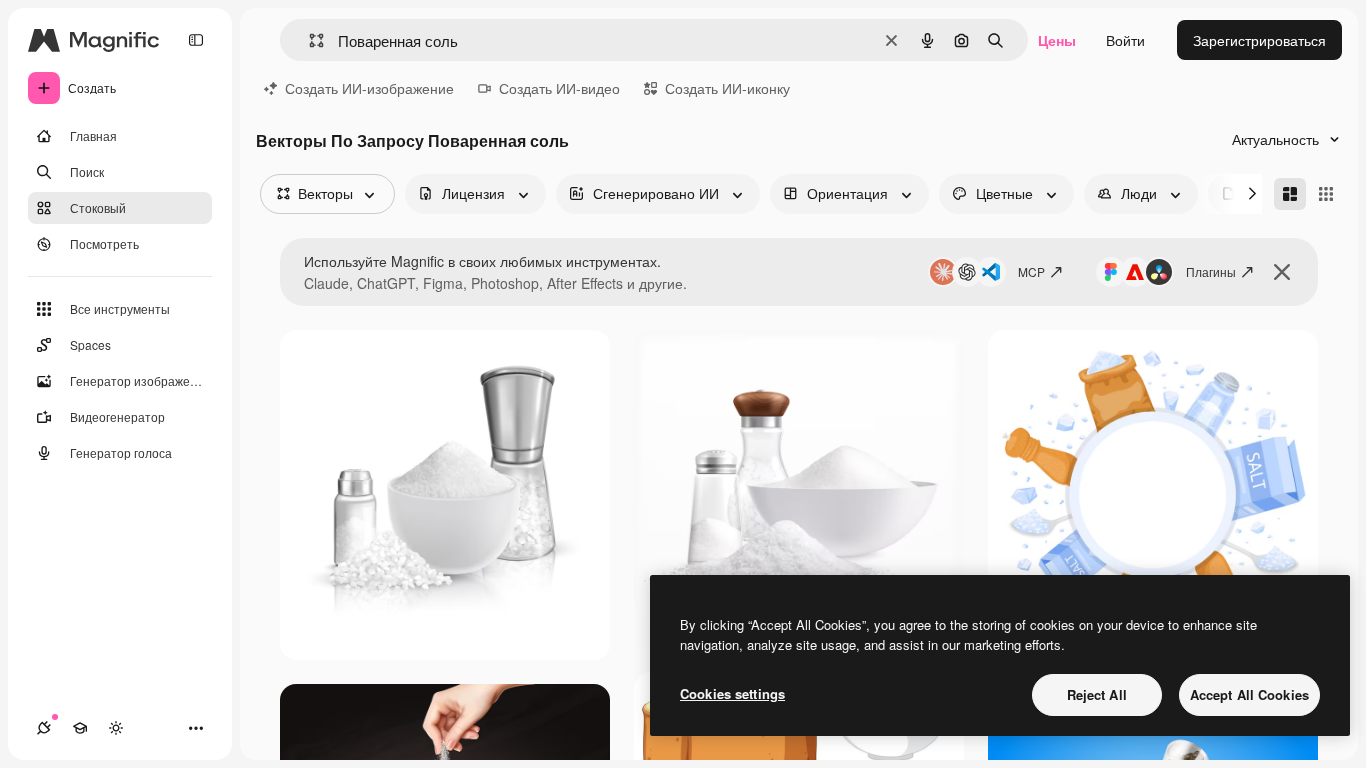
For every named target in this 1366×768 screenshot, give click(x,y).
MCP (1031, 271)
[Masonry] (1290, 194)
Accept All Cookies (1249, 694)
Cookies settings (732, 693)
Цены (1057, 40)
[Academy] (80, 728)
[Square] (1326, 194)
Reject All (1097, 694)
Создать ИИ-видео (559, 88)
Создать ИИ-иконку (727, 88)
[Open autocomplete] (308, 40)
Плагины (1211, 271)
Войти (1125, 40)
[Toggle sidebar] (196, 40)
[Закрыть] (1282, 272)
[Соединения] (44, 728)
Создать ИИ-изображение (369, 88)
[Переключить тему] (116, 728)
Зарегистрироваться (1259, 40)
